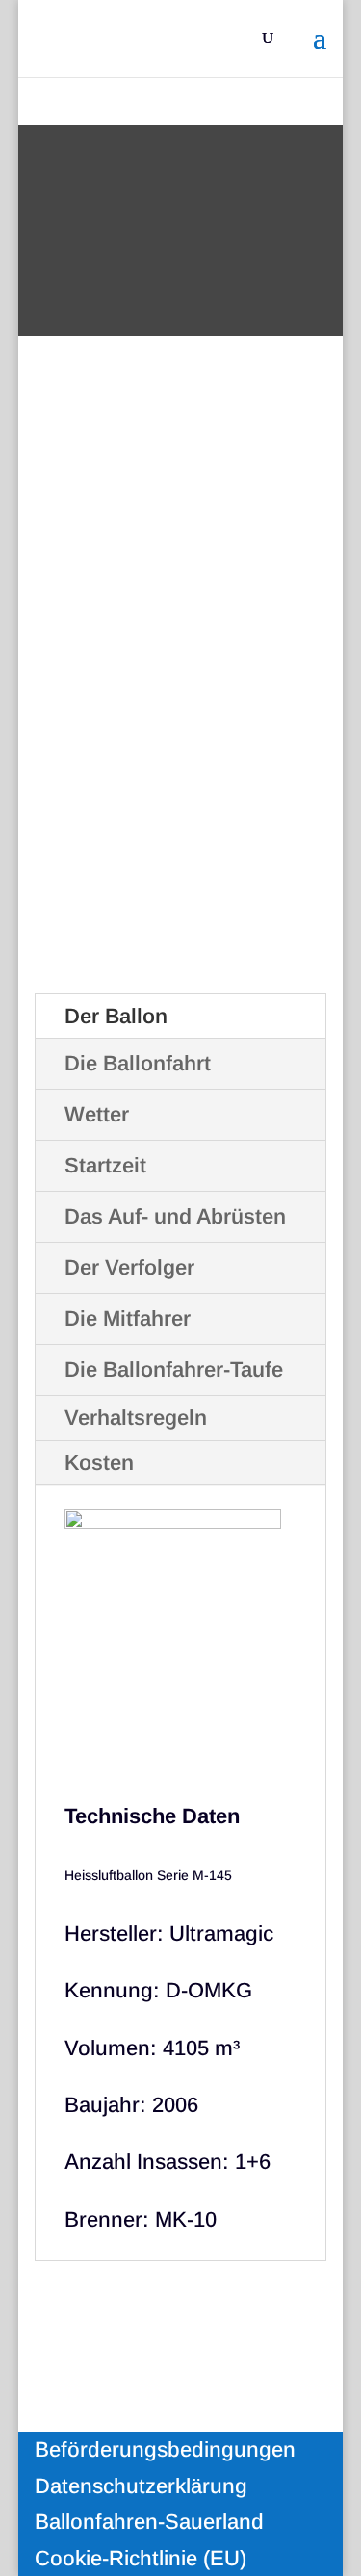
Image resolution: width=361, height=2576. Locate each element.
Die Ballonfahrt (138, 1063)
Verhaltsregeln (136, 1417)
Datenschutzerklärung (141, 2486)
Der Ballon (116, 1016)
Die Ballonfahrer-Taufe (174, 1369)
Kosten (99, 1463)
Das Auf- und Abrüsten (175, 1216)
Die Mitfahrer (128, 1318)
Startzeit (105, 1165)
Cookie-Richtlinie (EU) (141, 2558)
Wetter (97, 1114)
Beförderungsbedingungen (165, 2449)
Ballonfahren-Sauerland (149, 2522)
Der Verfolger (129, 1267)
